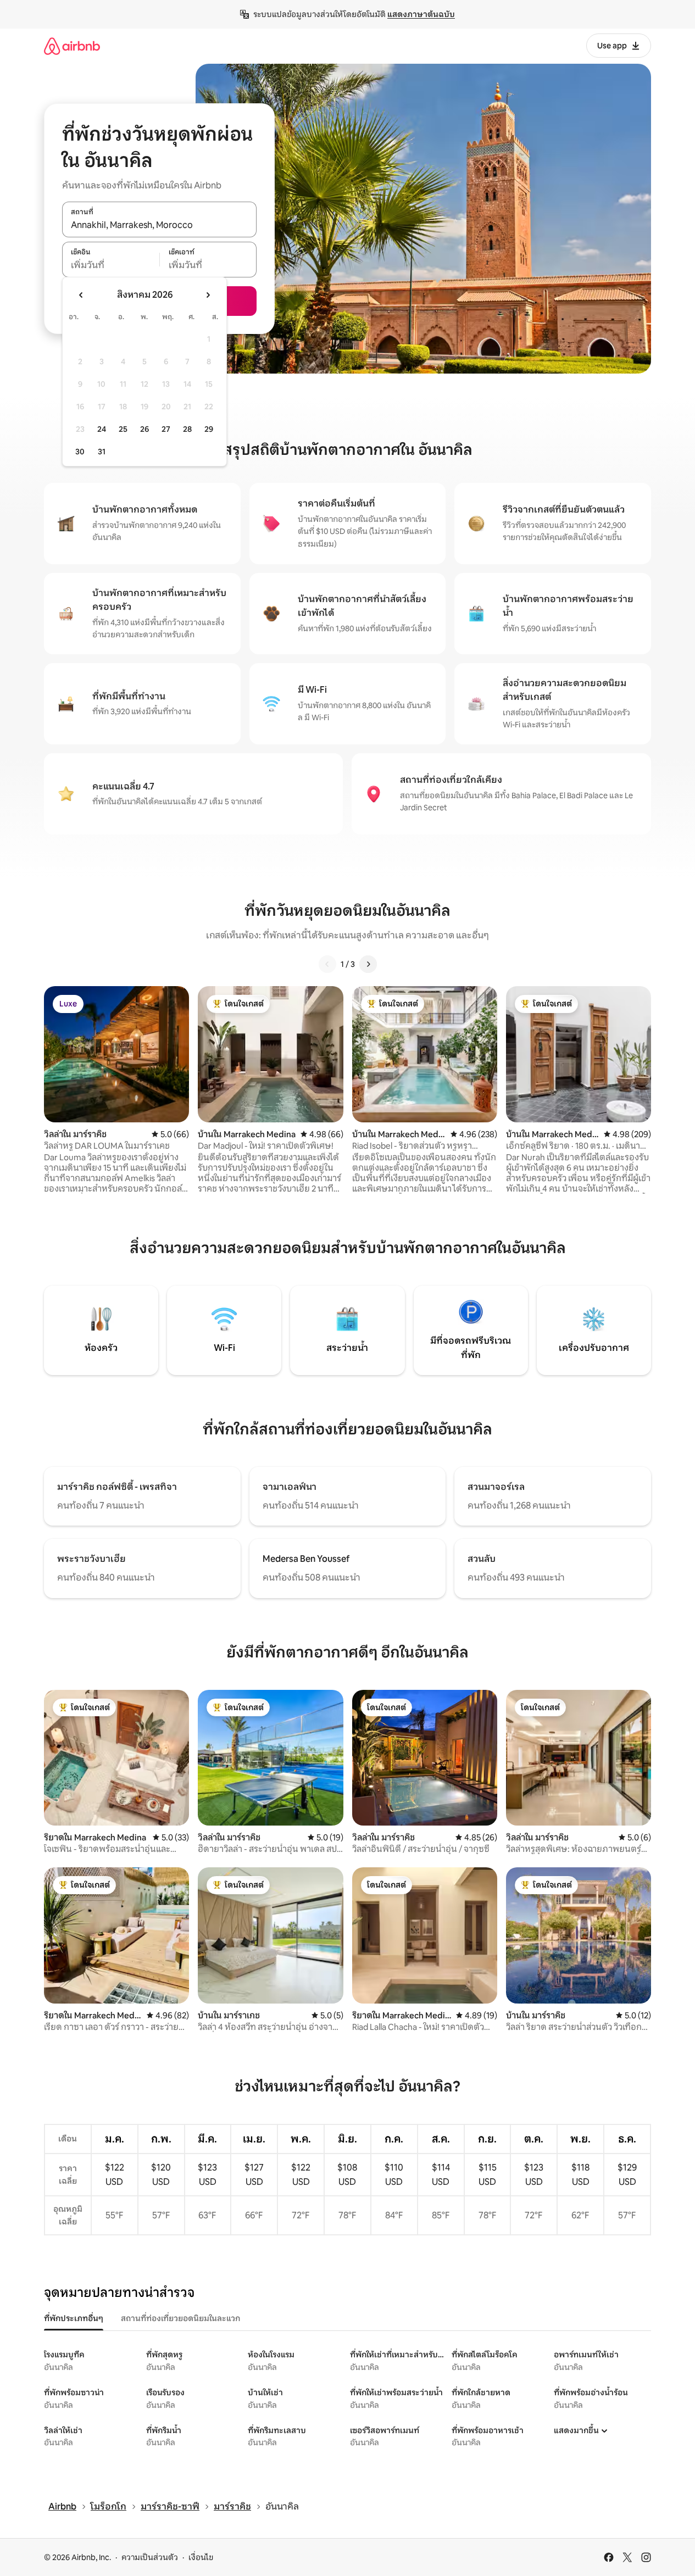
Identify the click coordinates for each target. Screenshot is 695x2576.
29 (209, 429)
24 (102, 429)
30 (80, 452)
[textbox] (111, 265)
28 (187, 429)
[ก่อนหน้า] (327, 964)
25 (123, 429)
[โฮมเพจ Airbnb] (72, 46)
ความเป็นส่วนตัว (150, 2557)
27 (166, 429)
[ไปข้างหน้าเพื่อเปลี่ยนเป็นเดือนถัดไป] (208, 295)
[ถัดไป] (368, 964)
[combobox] (159, 225)
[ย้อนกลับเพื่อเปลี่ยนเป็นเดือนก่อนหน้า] (81, 295)
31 (102, 452)
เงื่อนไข (201, 2557)
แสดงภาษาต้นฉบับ (421, 14)
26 (144, 429)
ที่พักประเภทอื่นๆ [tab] (74, 2318)
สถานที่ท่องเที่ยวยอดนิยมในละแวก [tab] (180, 2318)
